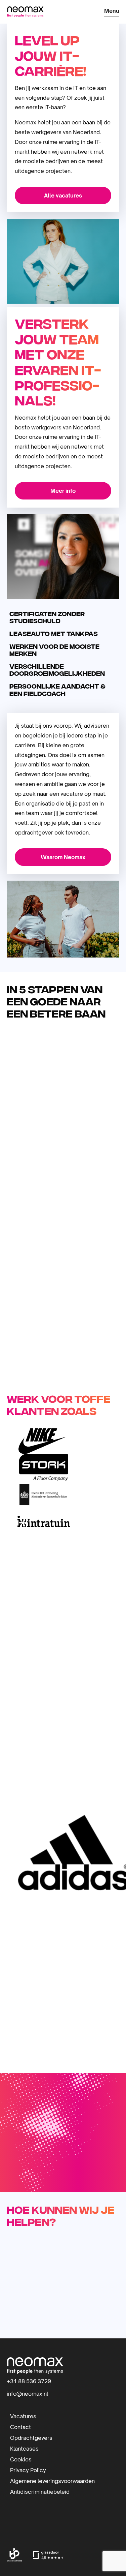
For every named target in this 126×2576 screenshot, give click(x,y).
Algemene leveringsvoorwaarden (52, 2481)
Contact (20, 2427)
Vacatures (23, 2416)
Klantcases (24, 2448)
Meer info (63, 491)
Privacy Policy (28, 2470)
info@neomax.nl (27, 2394)
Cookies (21, 2459)
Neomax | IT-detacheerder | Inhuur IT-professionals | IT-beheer (25, 12)
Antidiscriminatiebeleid (40, 2491)
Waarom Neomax (63, 857)
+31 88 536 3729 (29, 2381)
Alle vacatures (63, 195)
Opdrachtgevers (31, 2437)
